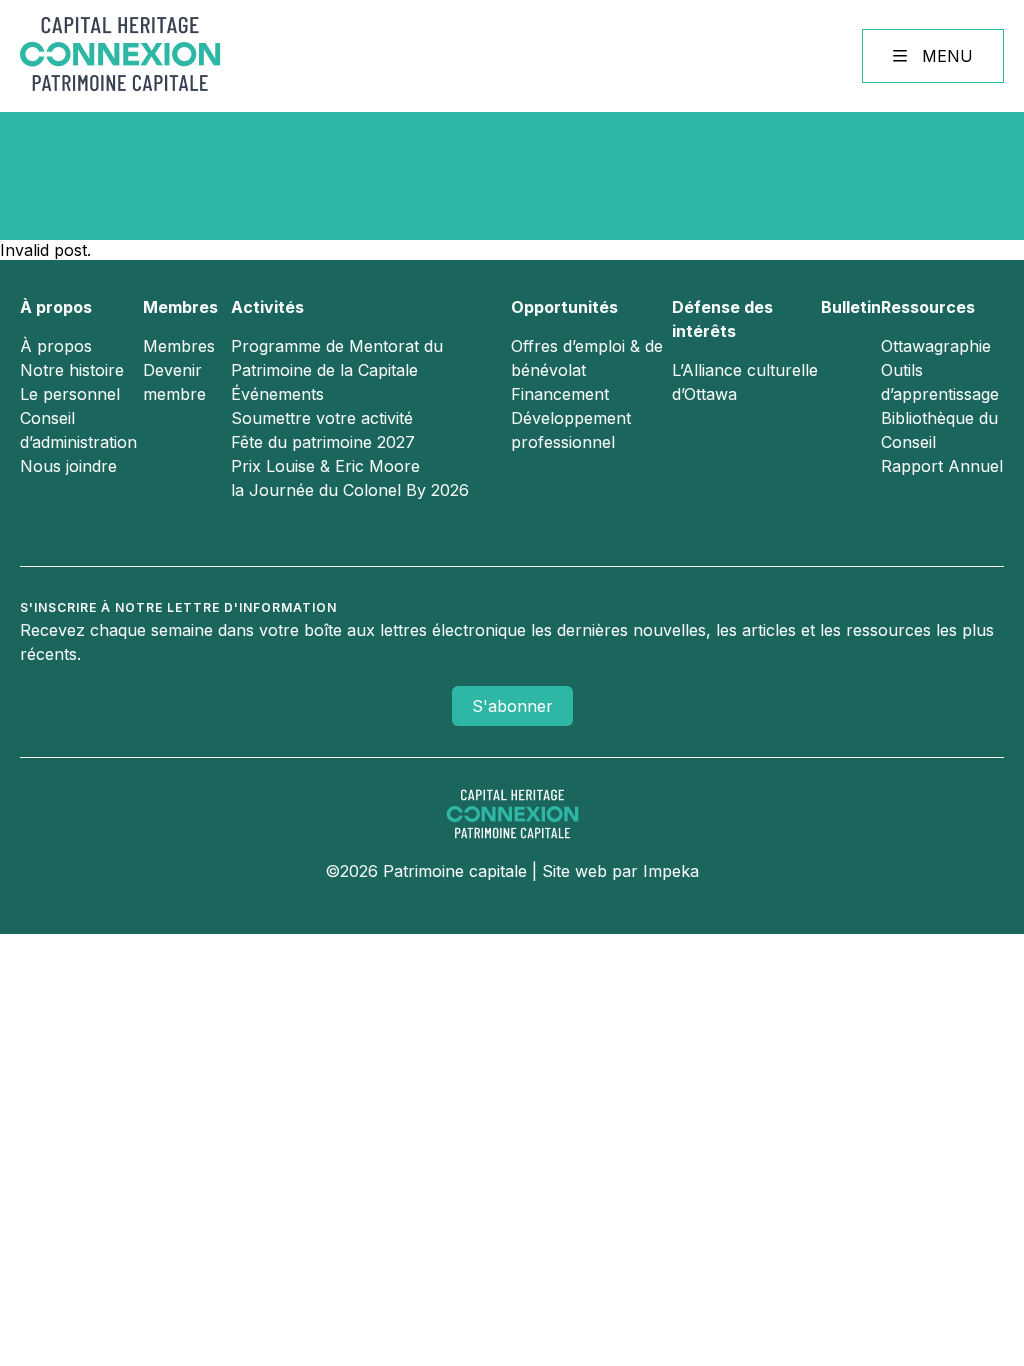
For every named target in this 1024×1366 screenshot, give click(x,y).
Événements (277, 394)
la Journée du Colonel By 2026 (350, 490)
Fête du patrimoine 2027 (323, 442)
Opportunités (564, 307)
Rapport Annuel (942, 466)
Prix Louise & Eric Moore (325, 466)
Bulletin (851, 307)
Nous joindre (68, 466)
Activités (267, 307)
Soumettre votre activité (322, 418)
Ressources (928, 307)
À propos (56, 307)
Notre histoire (72, 370)
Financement (560, 394)
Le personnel (70, 394)
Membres (180, 307)
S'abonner (512, 706)
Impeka (671, 871)
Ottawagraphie (936, 346)
